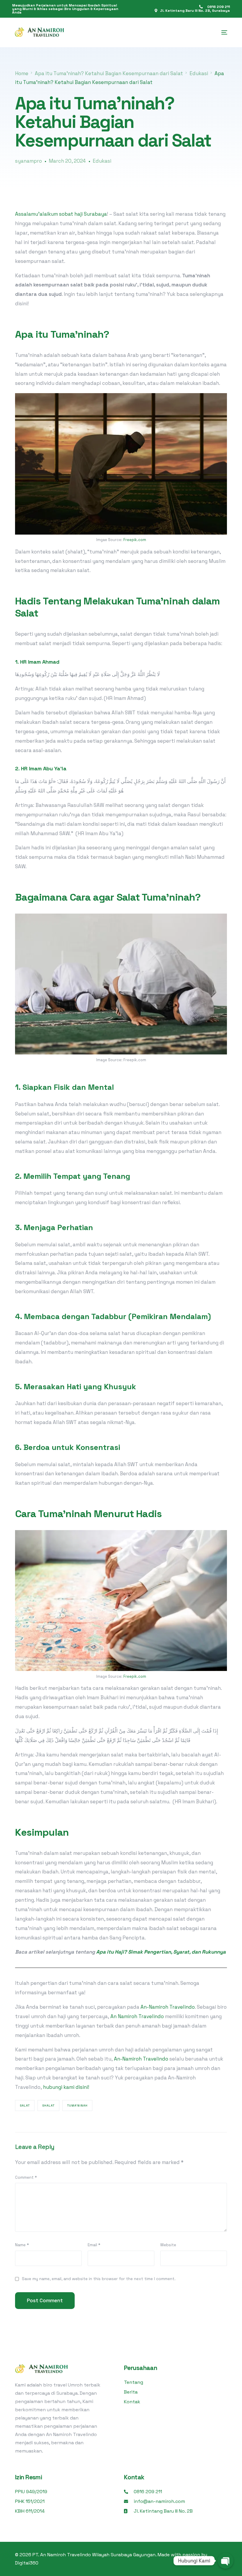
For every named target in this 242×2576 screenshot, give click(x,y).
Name (22, 2245)
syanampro (28, 161)
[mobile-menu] (221, 32)
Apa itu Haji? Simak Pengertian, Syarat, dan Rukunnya (161, 1952)
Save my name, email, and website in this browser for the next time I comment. (99, 2279)
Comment (26, 2177)
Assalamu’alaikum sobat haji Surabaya (61, 214)
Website (168, 2245)
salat (25, 2106)
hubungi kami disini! (66, 2087)
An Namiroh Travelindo (137, 2016)
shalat (48, 2106)
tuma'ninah (77, 2106)
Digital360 (27, 2563)
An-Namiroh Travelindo (167, 2007)
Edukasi (102, 161)
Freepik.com (135, 540)
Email (94, 2245)
